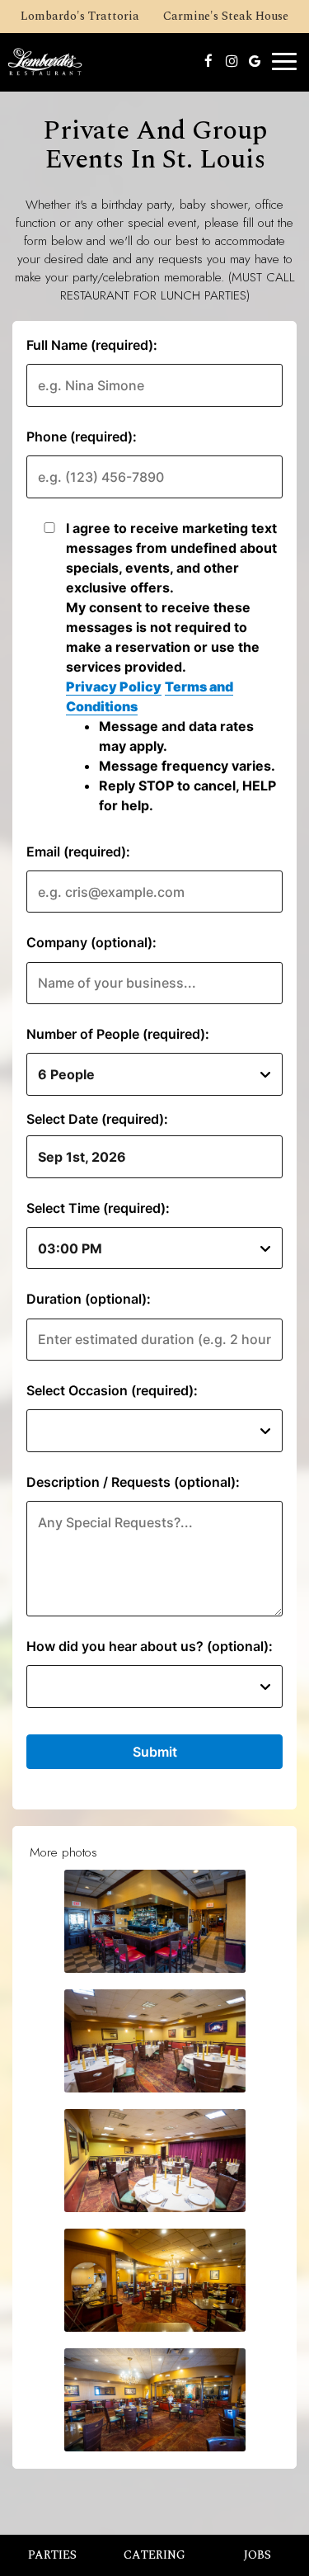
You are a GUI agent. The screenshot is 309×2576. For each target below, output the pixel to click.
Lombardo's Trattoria (78, 18)
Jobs (257, 2555)
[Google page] (255, 61)
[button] (155, 1921)
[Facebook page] (208, 61)
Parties (52, 2555)
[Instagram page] (232, 61)
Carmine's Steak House (224, 18)
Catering (154, 2555)
